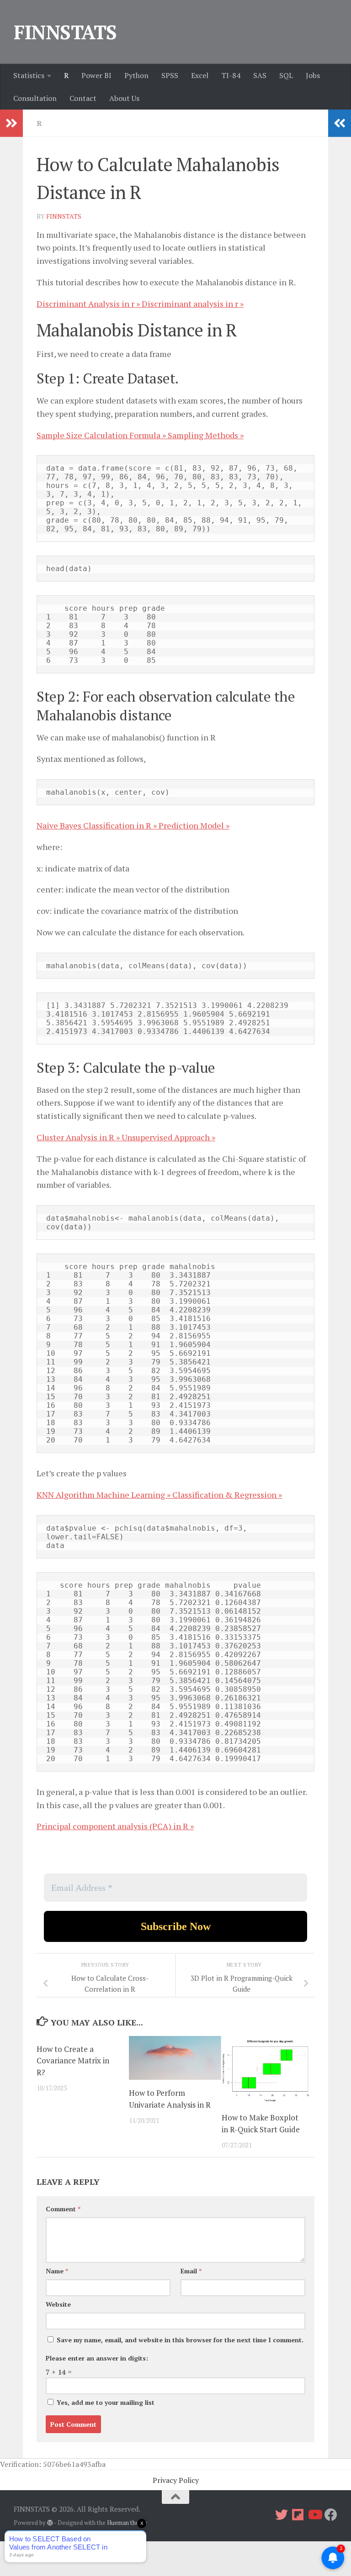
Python (136, 75)
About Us (124, 98)
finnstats (64, 216)
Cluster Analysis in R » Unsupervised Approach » (126, 1137)
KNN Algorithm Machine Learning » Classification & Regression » (159, 1495)
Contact (83, 98)
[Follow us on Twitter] (282, 2515)
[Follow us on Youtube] (314, 2515)
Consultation (35, 98)
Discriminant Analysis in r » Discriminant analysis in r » (140, 304)
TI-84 (231, 75)
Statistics (29, 75)
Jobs (313, 75)
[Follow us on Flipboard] (298, 2515)
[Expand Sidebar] (11, 123)
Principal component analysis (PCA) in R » (115, 1826)
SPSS (170, 75)
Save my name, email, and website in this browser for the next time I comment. (180, 2340)
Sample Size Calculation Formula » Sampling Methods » (140, 435)
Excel (200, 75)
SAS (260, 75)
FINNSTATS (65, 32)
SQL (286, 75)
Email (191, 2271)
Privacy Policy (176, 2480)
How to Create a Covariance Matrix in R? (73, 2061)
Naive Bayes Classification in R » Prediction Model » (133, 825)
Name (57, 2271)
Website (58, 2304)
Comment (63, 2209)
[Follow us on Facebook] (331, 2515)
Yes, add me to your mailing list (105, 2402)
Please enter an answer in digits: (97, 2358)
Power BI (96, 75)
